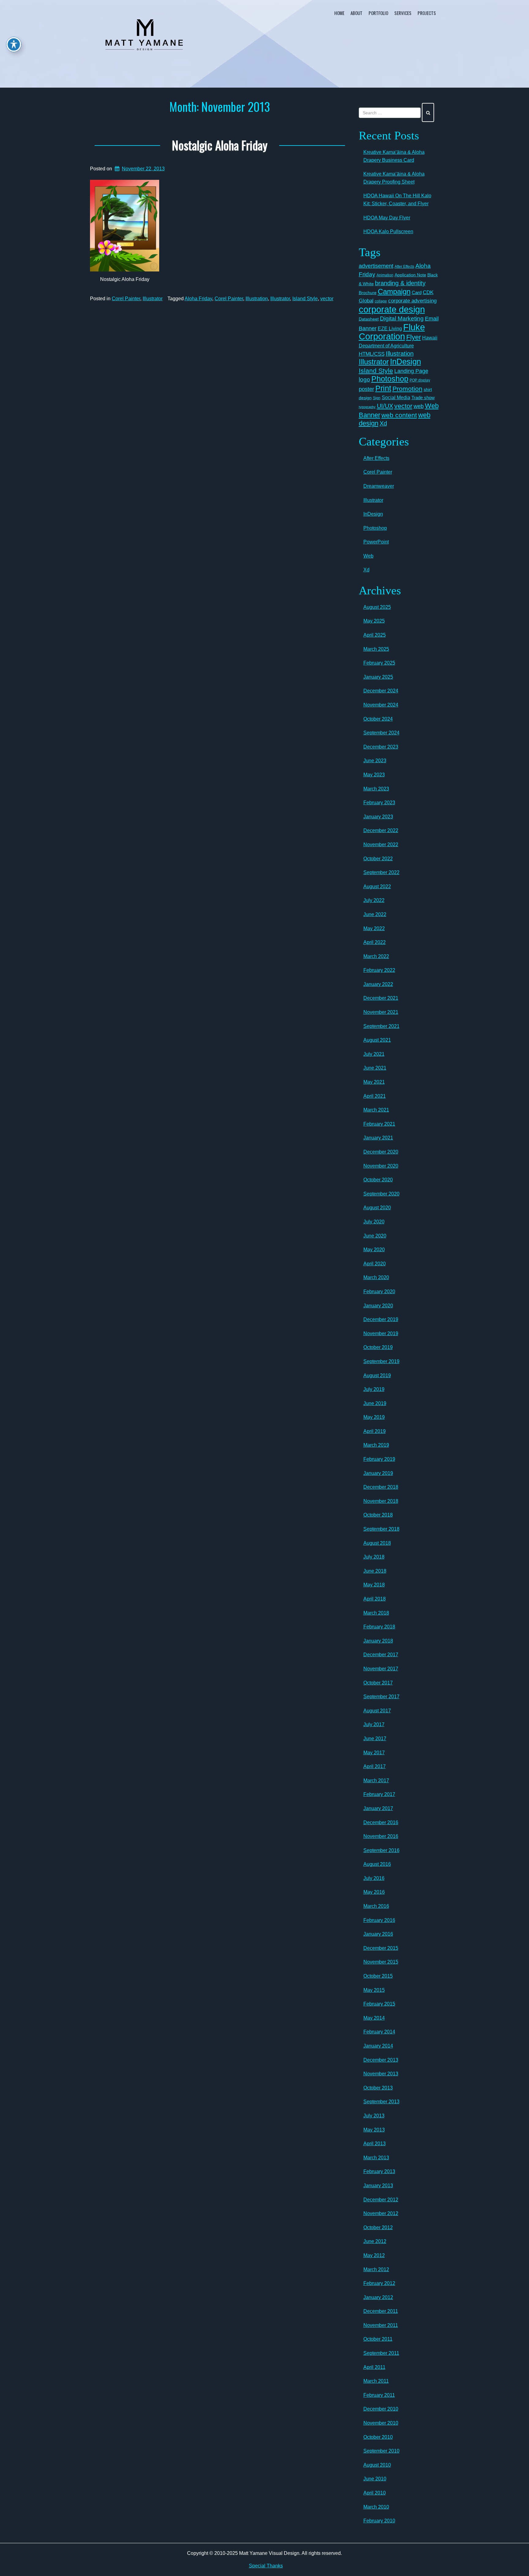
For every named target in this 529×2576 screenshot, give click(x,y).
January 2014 (378, 2046)
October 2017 (378, 1683)
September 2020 (381, 1194)
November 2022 (381, 845)
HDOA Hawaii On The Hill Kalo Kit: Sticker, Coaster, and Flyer (397, 200)
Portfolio (378, 13)
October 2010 (378, 2437)
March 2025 (376, 649)
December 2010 (381, 2409)
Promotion (407, 389)
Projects (427, 13)
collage (381, 301)
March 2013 (376, 2158)
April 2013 (375, 2144)
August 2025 (377, 607)
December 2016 (381, 1822)
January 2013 (378, 2186)
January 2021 (378, 1138)
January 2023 (378, 817)
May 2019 (374, 1417)
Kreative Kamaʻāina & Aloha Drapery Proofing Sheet (394, 178)
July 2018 (374, 1557)
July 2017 (374, 1724)
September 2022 (381, 872)
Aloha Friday (198, 299)
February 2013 (379, 2171)
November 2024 (381, 705)
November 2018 (381, 1501)
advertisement (376, 266)
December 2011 (381, 2311)
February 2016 (379, 1920)
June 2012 (375, 2241)
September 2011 (381, 2353)
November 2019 (381, 1333)
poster (366, 389)
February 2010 (379, 2521)
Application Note (410, 275)
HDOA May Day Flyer (387, 218)
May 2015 (374, 1990)
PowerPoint (376, 542)
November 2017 (381, 1669)
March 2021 (376, 1110)
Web (368, 556)
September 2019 (381, 1361)
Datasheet (369, 319)
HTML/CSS (372, 354)
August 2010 (377, 2465)
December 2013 (381, 2060)
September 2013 (381, 2102)
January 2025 (378, 677)
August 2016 (377, 1864)
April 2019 (375, 1431)
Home (339, 13)
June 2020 (375, 1236)
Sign (377, 398)
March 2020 (376, 1277)
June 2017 (375, 1739)
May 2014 (374, 2018)
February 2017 (379, 1794)
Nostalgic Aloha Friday (220, 145)
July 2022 (374, 900)
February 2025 (379, 663)
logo (364, 379)
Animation (385, 275)
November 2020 (381, 1166)
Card (417, 292)
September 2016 (381, 1850)
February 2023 (379, 803)
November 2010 (381, 2423)
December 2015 (381, 1948)
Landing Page (411, 371)
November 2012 (381, 2213)
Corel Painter (126, 299)
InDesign (405, 362)
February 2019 (379, 1459)
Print (383, 388)
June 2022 (375, 914)
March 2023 (376, 789)
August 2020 (377, 1208)
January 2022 (378, 984)
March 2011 (376, 2381)
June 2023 (375, 761)
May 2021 (374, 1082)
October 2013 (378, 2088)
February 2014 (379, 2032)
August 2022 (377, 886)
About (356, 13)
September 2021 (381, 1026)
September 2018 (381, 1529)
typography (367, 407)
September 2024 (381, 733)
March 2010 (376, 2507)
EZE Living (390, 329)
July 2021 (374, 1054)
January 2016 (378, 1934)
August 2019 (377, 1375)
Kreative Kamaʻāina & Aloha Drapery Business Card (394, 156)
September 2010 (381, 2451)
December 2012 (381, 2200)
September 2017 (381, 1697)
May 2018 (374, 1585)
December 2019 (381, 1319)
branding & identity (400, 283)
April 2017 (375, 1766)
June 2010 (375, 2479)
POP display (420, 380)
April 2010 (375, 2493)
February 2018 (379, 1627)
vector (327, 299)
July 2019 (374, 1389)
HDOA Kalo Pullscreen (388, 231)
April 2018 (375, 1599)
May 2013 (374, 2130)
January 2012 (378, 2297)
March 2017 (376, 1780)
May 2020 (374, 1250)
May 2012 (374, 2255)
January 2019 (378, 1473)
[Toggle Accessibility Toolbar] (14, 44)
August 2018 (377, 1543)
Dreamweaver (379, 486)
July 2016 (374, 1878)
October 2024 (378, 719)
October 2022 (378, 859)
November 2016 (381, 1836)
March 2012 (376, 2269)
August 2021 (377, 1040)
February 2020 (379, 1292)
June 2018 (375, 1571)
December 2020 (381, 1152)
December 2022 (381, 830)
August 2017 (377, 1711)
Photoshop (390, 379)
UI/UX (385, 406)
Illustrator (153, 299)
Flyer (414, 337)
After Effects (404, 267)
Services (403, 13)
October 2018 (378, 1515)
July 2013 (374, 2116)
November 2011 (381, 2325)
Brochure (368, 293)
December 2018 (381, 1487)
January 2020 (378, 1306)
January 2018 (378, 1641)
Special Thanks (266, 2566)
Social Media (396, 397)
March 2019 (376, 1445)
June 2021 (375, 1068)
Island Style (305, 299)
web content (399, 415)
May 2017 (374, 1753)
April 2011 (374, 2367)
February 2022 (379, 970)
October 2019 (378, 1347)
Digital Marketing (402, 318)
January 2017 (378, 1808)
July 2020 (374, 1222)
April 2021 (375, 1096)
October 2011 (378, 2339)
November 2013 (381, 2074)
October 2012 (378, 2227)
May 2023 (374, 775)
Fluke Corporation (392, 332)
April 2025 (375, 635)
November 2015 (381, 1962)
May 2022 (374, 928)
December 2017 (381, 1655)
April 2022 (375, 942)
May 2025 (374, 621)
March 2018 (376, 1613)
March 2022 (376, 956)
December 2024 (381, 691)
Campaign (394, 292)
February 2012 (379, 2283)
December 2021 (381, 998)
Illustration (257, 299)
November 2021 (381, 1012)
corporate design (392, 309)
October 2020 (378, 1180)
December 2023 (381, 747)
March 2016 (376, 1906)
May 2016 (374, 1892)
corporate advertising (412, 301)
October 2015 (378, 1976)
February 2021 (379, 1124)
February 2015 (379, 2004)
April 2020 (375, 1264)
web (419, 406)
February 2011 (379, 2395)
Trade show (423, 398)
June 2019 (375, 1403)
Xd (383, 423)
